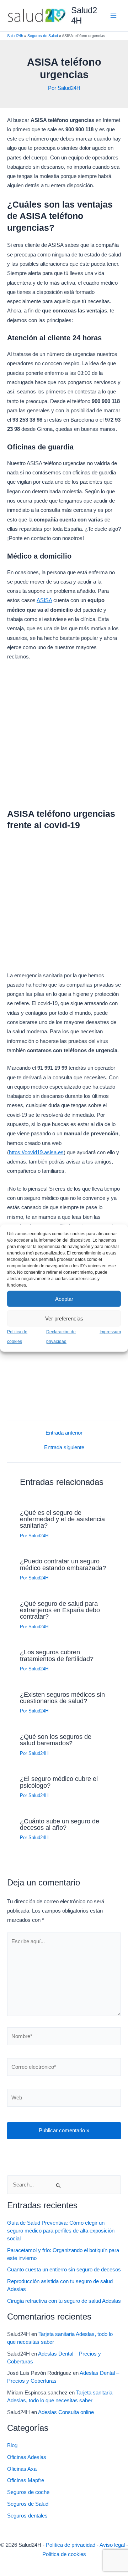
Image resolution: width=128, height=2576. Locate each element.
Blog (12, 2445)
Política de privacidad (71, 2545)
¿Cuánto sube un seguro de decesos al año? (60, 1824)
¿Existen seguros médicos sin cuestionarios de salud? (62, 1698)
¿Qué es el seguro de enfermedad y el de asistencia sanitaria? (62, 1519)
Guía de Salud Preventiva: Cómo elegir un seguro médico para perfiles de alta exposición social (61, 2231)
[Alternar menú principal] (113, 16)
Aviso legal (112, 2545)
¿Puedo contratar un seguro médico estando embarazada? (63, 1564)
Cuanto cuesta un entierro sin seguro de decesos (64, 2270)
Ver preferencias (64, 1318)
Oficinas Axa (22, 2469)
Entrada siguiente (64, 1448)
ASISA (44, 600)
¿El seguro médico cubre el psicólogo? (59, 1782)
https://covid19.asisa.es (36, 1152)
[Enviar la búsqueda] (59, 2185)
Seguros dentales (27, 2516)
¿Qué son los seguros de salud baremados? (56, 1740)
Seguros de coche (28, 2492)
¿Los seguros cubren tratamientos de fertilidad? (57, 1655)
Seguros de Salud (43, 36)
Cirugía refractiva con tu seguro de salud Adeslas (64, 2301)
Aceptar (64, 1299)
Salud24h (15, 36)
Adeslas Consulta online (66, 2412)
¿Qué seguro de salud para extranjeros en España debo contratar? (60, 1610)
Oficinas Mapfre (26, 2480)
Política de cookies (64, 2554)
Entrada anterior (64, 1433)
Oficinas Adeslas (27, 2457)
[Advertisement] (64, 737)
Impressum (110, 1332)
